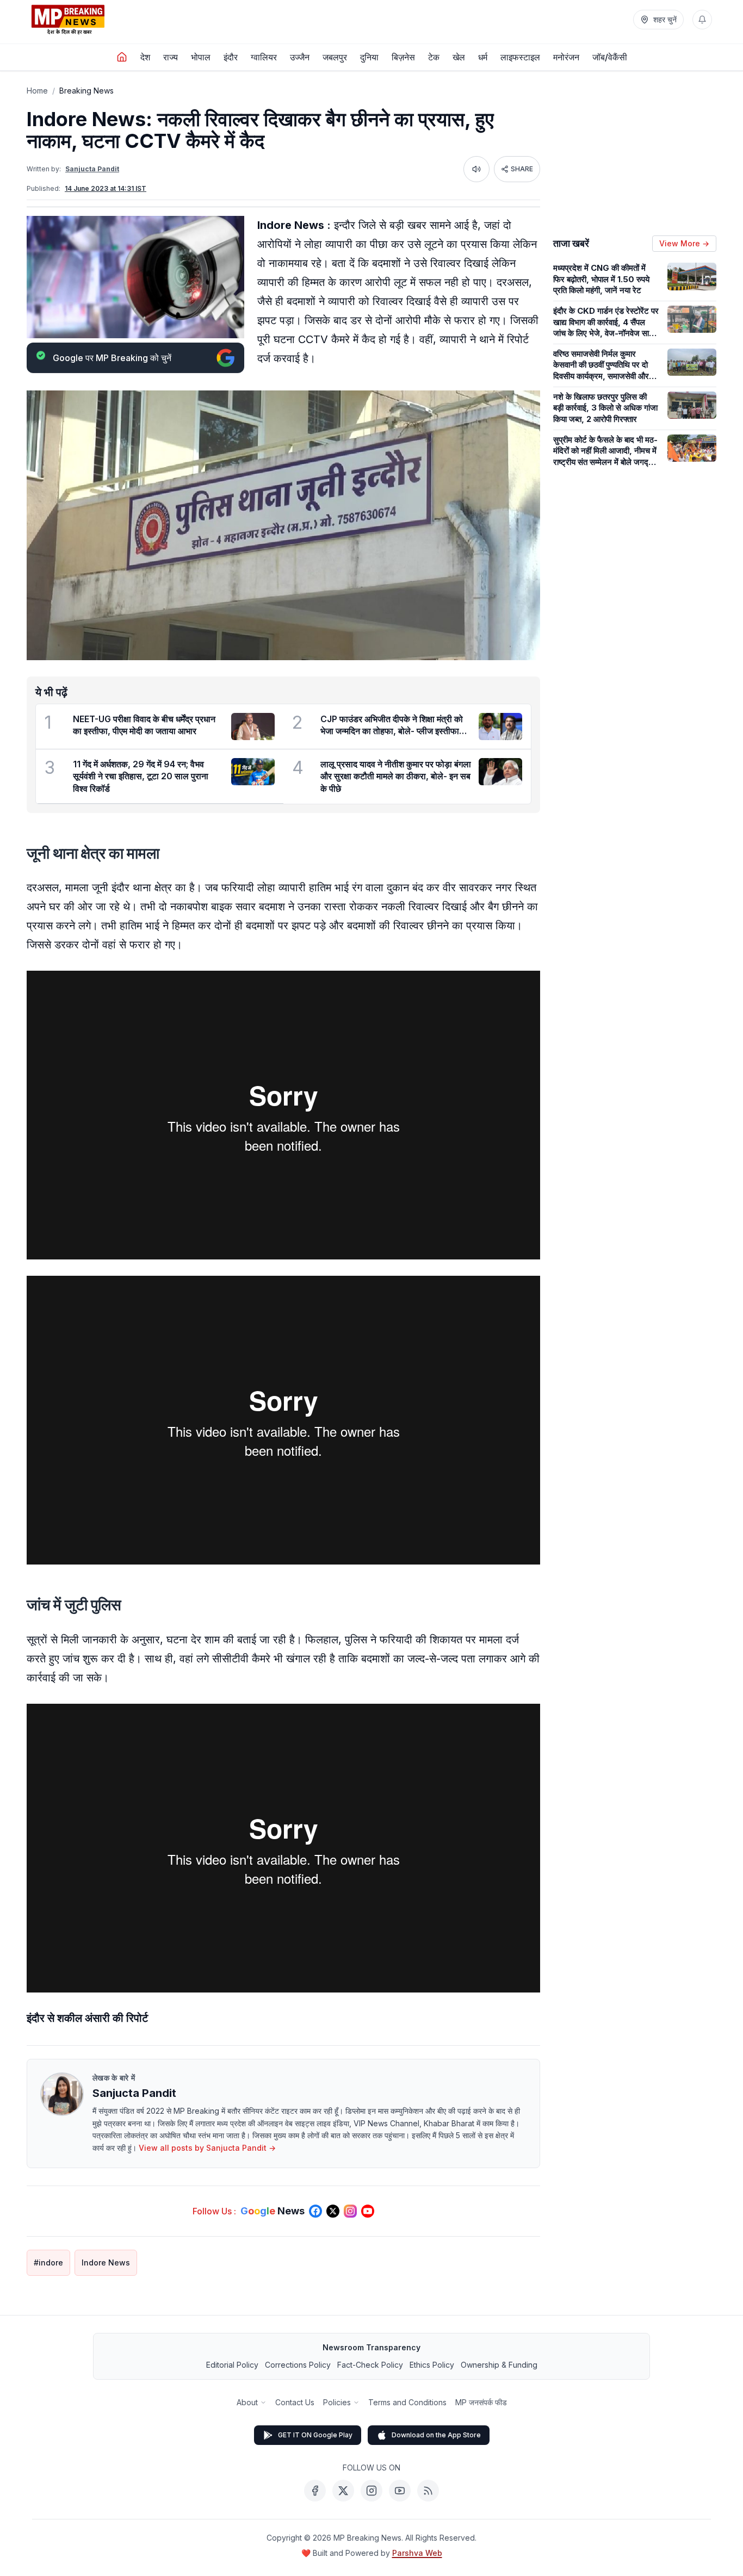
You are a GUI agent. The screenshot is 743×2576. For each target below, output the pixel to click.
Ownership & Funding (499, 2365)
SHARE (522, 169)
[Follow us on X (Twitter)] (333, 2211)
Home (37, 91)
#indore (48, 2262)
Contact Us (295, 2402)
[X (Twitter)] (343, 2491)
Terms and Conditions (407, 2402)
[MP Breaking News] (68, 20)
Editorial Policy (232, 2365)
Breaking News (86, 91)
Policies (337, 2402)
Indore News (106, 2262)
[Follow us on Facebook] (315, 2211)
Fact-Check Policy (370, 2365)
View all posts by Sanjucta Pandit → (207, 2148)
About (247, 2402)
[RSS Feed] (428, 2491)
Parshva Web (417, 2553)
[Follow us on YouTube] (368, 2211)
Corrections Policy (298, 2365)
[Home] (122, 57)
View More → (684, 243)
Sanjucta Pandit (92, 169)
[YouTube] (400, 2491)
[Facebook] (315, 2491)
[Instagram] (371, 2491)
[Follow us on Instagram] (350, 2211)
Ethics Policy (432, 2365)
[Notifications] (702, 20)
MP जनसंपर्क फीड (481, 2402)
